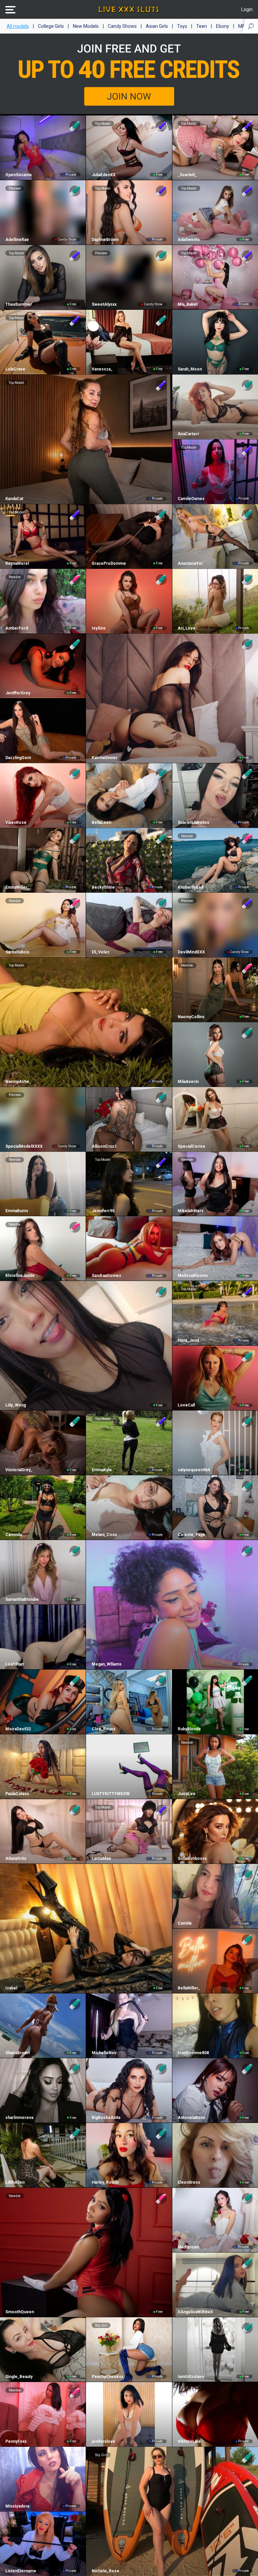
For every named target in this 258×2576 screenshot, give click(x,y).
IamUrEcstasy (191, 2377)
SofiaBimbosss (192, 1859)
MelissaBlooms (193, 1276)
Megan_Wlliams (106, 1664)
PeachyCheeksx (107, 2377)
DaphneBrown (105, 240)
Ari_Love (187, 628)
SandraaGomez (106, 1276)
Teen (202, 26)
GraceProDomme (109, 563)
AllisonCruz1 (104, 1146)
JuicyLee (187, 1794)
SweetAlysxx (104, 304)
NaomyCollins (191, 1017)
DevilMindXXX (191, 952)
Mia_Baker (188, 304)
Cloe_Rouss (103, 1729)
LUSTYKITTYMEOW (111, 1794)
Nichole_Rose (105, 2571)
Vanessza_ (102, 369)
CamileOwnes (191, 499)
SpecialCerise (191, 1146)
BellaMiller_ (189, 1988)
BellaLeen (101, 823)
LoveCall (186, 1405)
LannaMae (101, 1859)
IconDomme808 (193, 2053)
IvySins (99, 628)
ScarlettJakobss (193, 823)
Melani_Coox (104, 1535)
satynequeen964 (194, 1470)
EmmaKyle (102, 1470)
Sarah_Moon (190, 369)
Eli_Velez (100, 952)
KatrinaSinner (104, 758)
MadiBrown (188, 2247)
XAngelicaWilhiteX (195, 2312)
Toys (182, 26)
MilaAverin (188, 1082)
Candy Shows (122, 26)
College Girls (51, 26)
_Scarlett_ (187, 175)
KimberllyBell (190, 887)
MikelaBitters (191, 1211)
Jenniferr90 (103, 1211)
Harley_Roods (105, 2182)
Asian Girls (157, 26)
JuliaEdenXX (103, 175)
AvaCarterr (188, 434)
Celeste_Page (191, 1535)
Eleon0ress (189, 2182)
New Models (86, 26)
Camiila (185, 1923)
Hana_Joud (188, 1340)
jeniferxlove (103, 2441)
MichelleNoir (104, 2053)
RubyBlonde (189, 1729)
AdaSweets (189, 240)
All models (18, 26)
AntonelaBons (191, 2118)
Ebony (223, 26)
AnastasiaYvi (190, 563)
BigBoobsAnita (106, 2118)
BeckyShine (103, 887)
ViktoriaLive (189, 2441)
